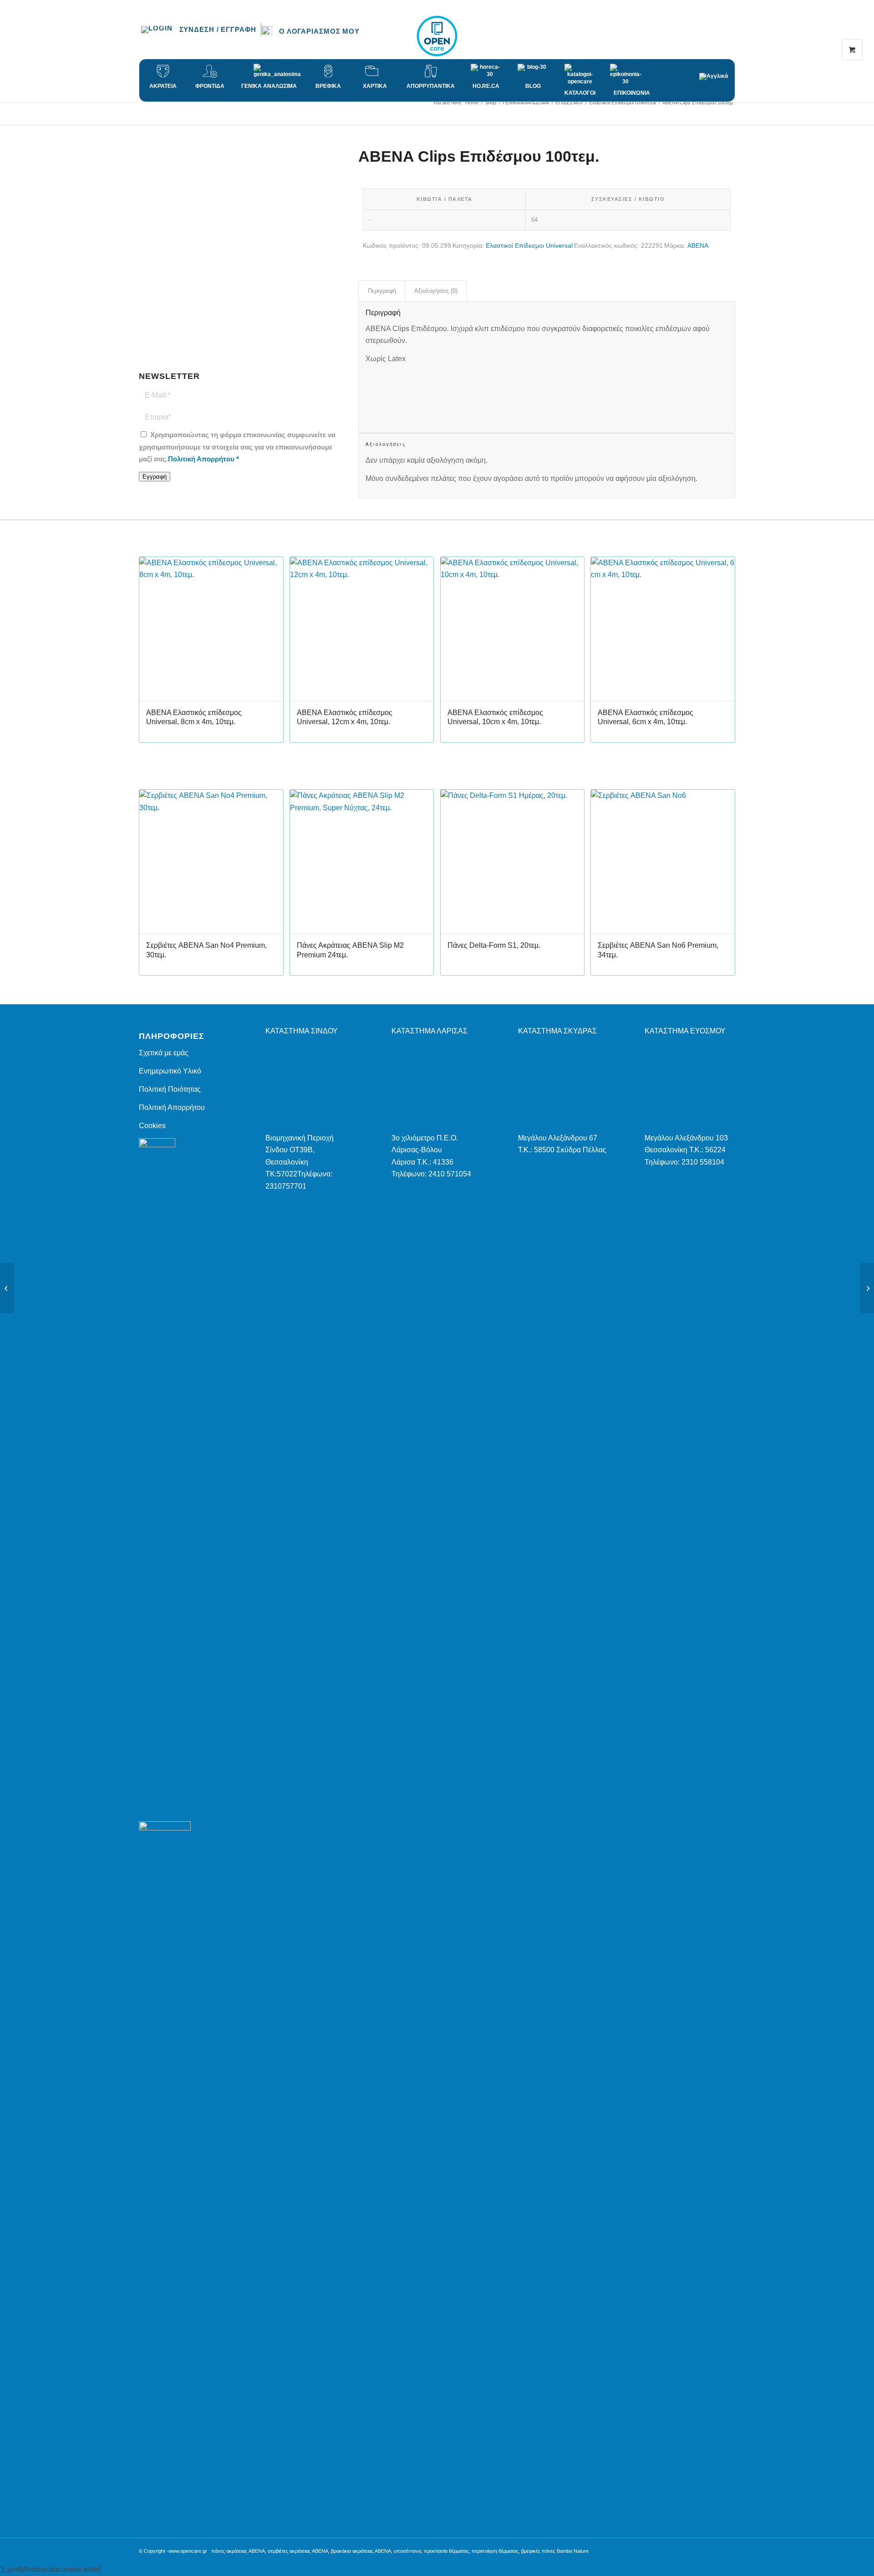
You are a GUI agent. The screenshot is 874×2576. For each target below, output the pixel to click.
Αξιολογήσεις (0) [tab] (436, 291)
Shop (147, 111)
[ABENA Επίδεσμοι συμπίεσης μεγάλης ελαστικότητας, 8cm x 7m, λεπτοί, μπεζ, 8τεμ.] (867, 1288)
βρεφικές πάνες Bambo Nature (555, 2551)
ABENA (698, 245)
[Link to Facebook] (701, 36)
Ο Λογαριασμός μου (319, 31)
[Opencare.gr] (437, 36)
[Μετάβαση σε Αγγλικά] (717, 72)
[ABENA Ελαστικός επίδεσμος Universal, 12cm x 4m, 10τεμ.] (7, 1288)
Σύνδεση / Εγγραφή (218, 29)
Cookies (152, 1126)
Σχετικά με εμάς (164, 1053)
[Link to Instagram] (715, 36)
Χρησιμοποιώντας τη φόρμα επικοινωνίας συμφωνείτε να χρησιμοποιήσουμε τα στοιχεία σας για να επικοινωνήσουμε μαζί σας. (237, 447)
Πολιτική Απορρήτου (201, 459)
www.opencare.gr (188, 2551)
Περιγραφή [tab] (382, 291)
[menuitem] (201, 30)
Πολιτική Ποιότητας (170, 1089)
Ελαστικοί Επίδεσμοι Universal (529, 245)
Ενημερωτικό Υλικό (170, 1071)
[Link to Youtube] (728, 36)
